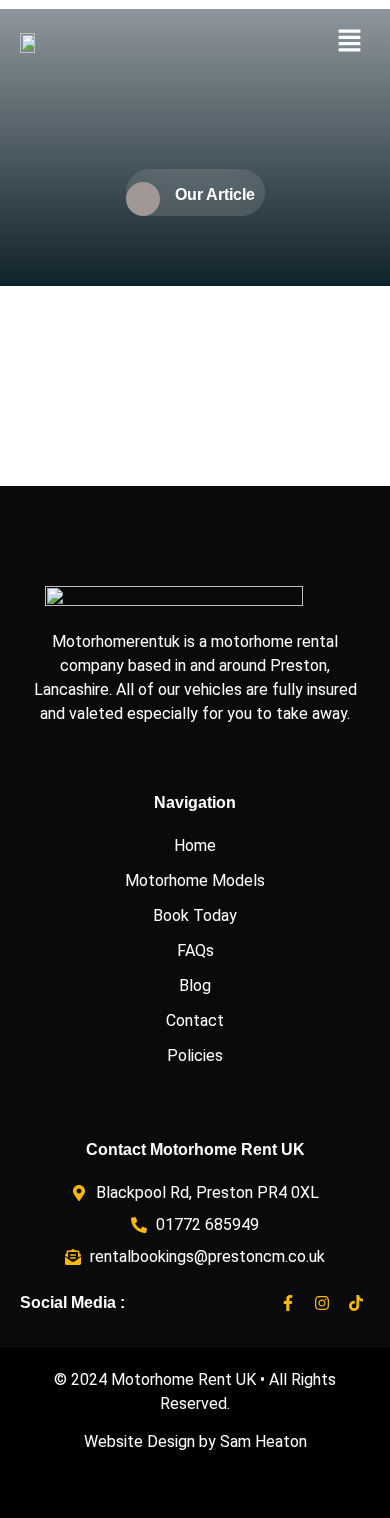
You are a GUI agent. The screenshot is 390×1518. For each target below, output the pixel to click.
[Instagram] (321, 1303)
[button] (350, 42)
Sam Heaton (263, 1441)
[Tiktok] (355, 1303)
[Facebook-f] (288, 1303)
